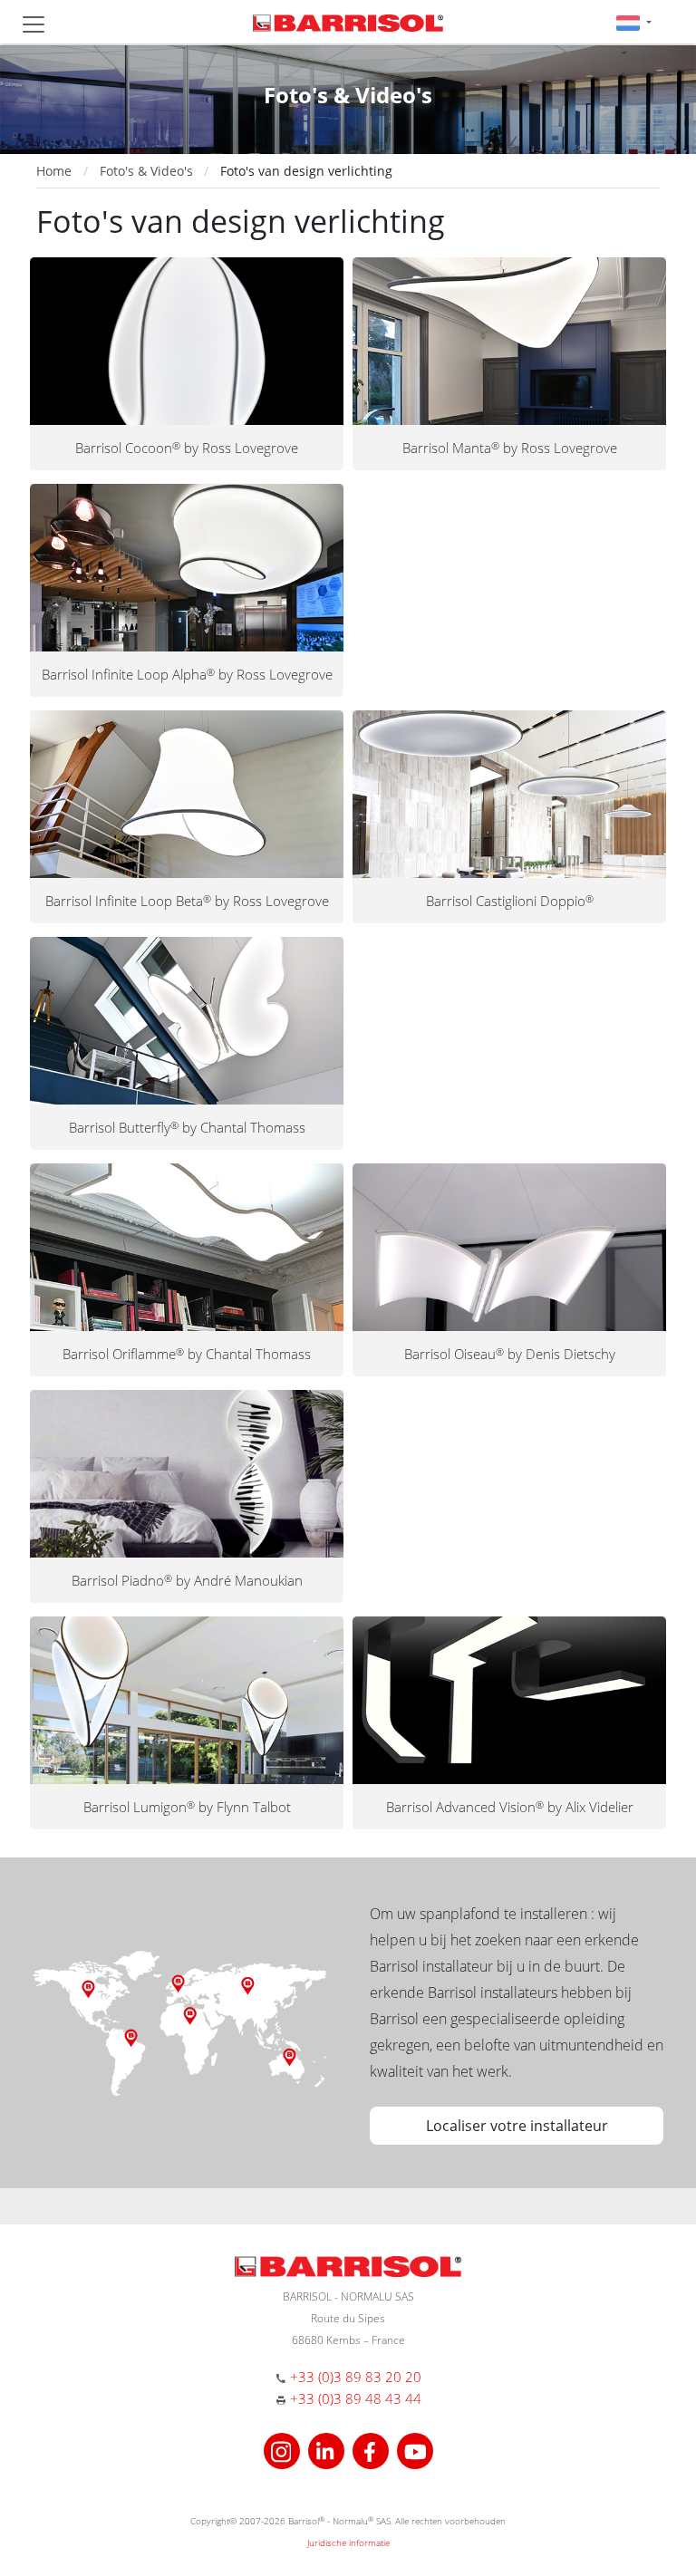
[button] (634, 22)
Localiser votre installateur (517, 2126)
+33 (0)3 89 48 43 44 (356, 2398)
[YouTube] (415, 2449)
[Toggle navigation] (34, 24)
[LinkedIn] (329, 2449)
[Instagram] (284, 2449)
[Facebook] (373, 2449)
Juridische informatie (348, 2542)
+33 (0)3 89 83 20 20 (356, 2377)
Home (54, 171)
